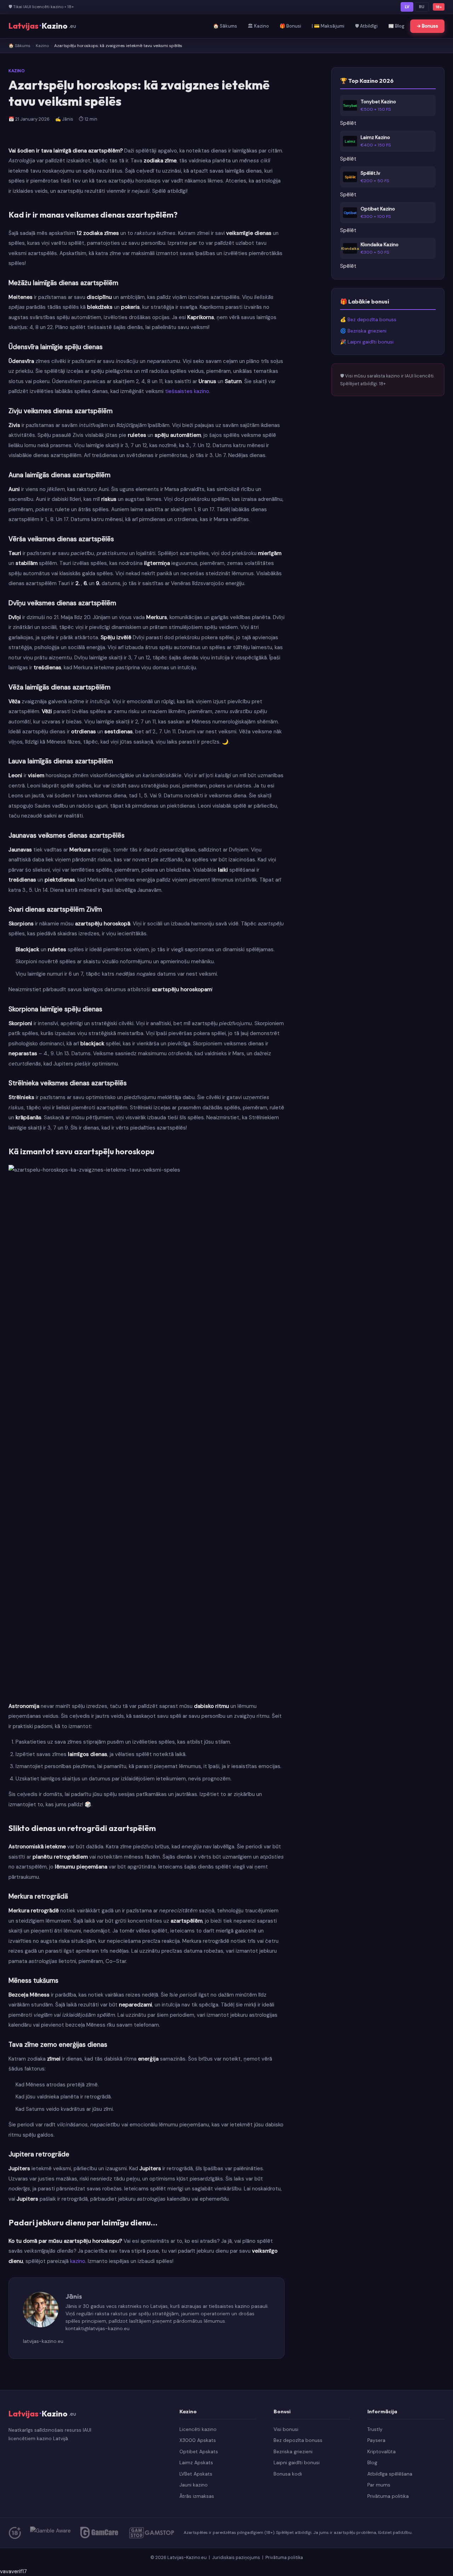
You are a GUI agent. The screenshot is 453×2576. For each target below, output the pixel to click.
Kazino (42, 46)
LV (407, 7)
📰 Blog (396, 26)
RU (422, 7)
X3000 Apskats (198, 2440)
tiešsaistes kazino (187, 391)
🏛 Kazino (258, 26)
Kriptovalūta (382, 2452)
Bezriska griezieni (293, 2452)
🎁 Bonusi (290, 26)
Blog (372, 2463)
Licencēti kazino (198, 2429)
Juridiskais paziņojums (237, 2557)
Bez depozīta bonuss (298, 2440)
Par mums (379, 2485)
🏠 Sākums (225, 26)
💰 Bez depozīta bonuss (368, 320)
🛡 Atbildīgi (366, 26)
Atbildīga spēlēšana (390, 2474)
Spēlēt (348, 123)
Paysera (376, 2440)
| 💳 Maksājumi (328, 26)
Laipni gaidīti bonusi (297, 2463)
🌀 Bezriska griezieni (363, 331)
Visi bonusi (286, 2429)
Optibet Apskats (199, 2452)
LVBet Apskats (196, 2474)
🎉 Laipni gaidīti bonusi (367, 342)
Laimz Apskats (196, 2463)
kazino (78, 2261)
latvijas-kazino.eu (43, 2341)
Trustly (375, 2429)
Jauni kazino (194, 2485)
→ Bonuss (427, 26)
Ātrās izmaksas (197, 2496)
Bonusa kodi (288, 2474)
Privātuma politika (388, 2496)
